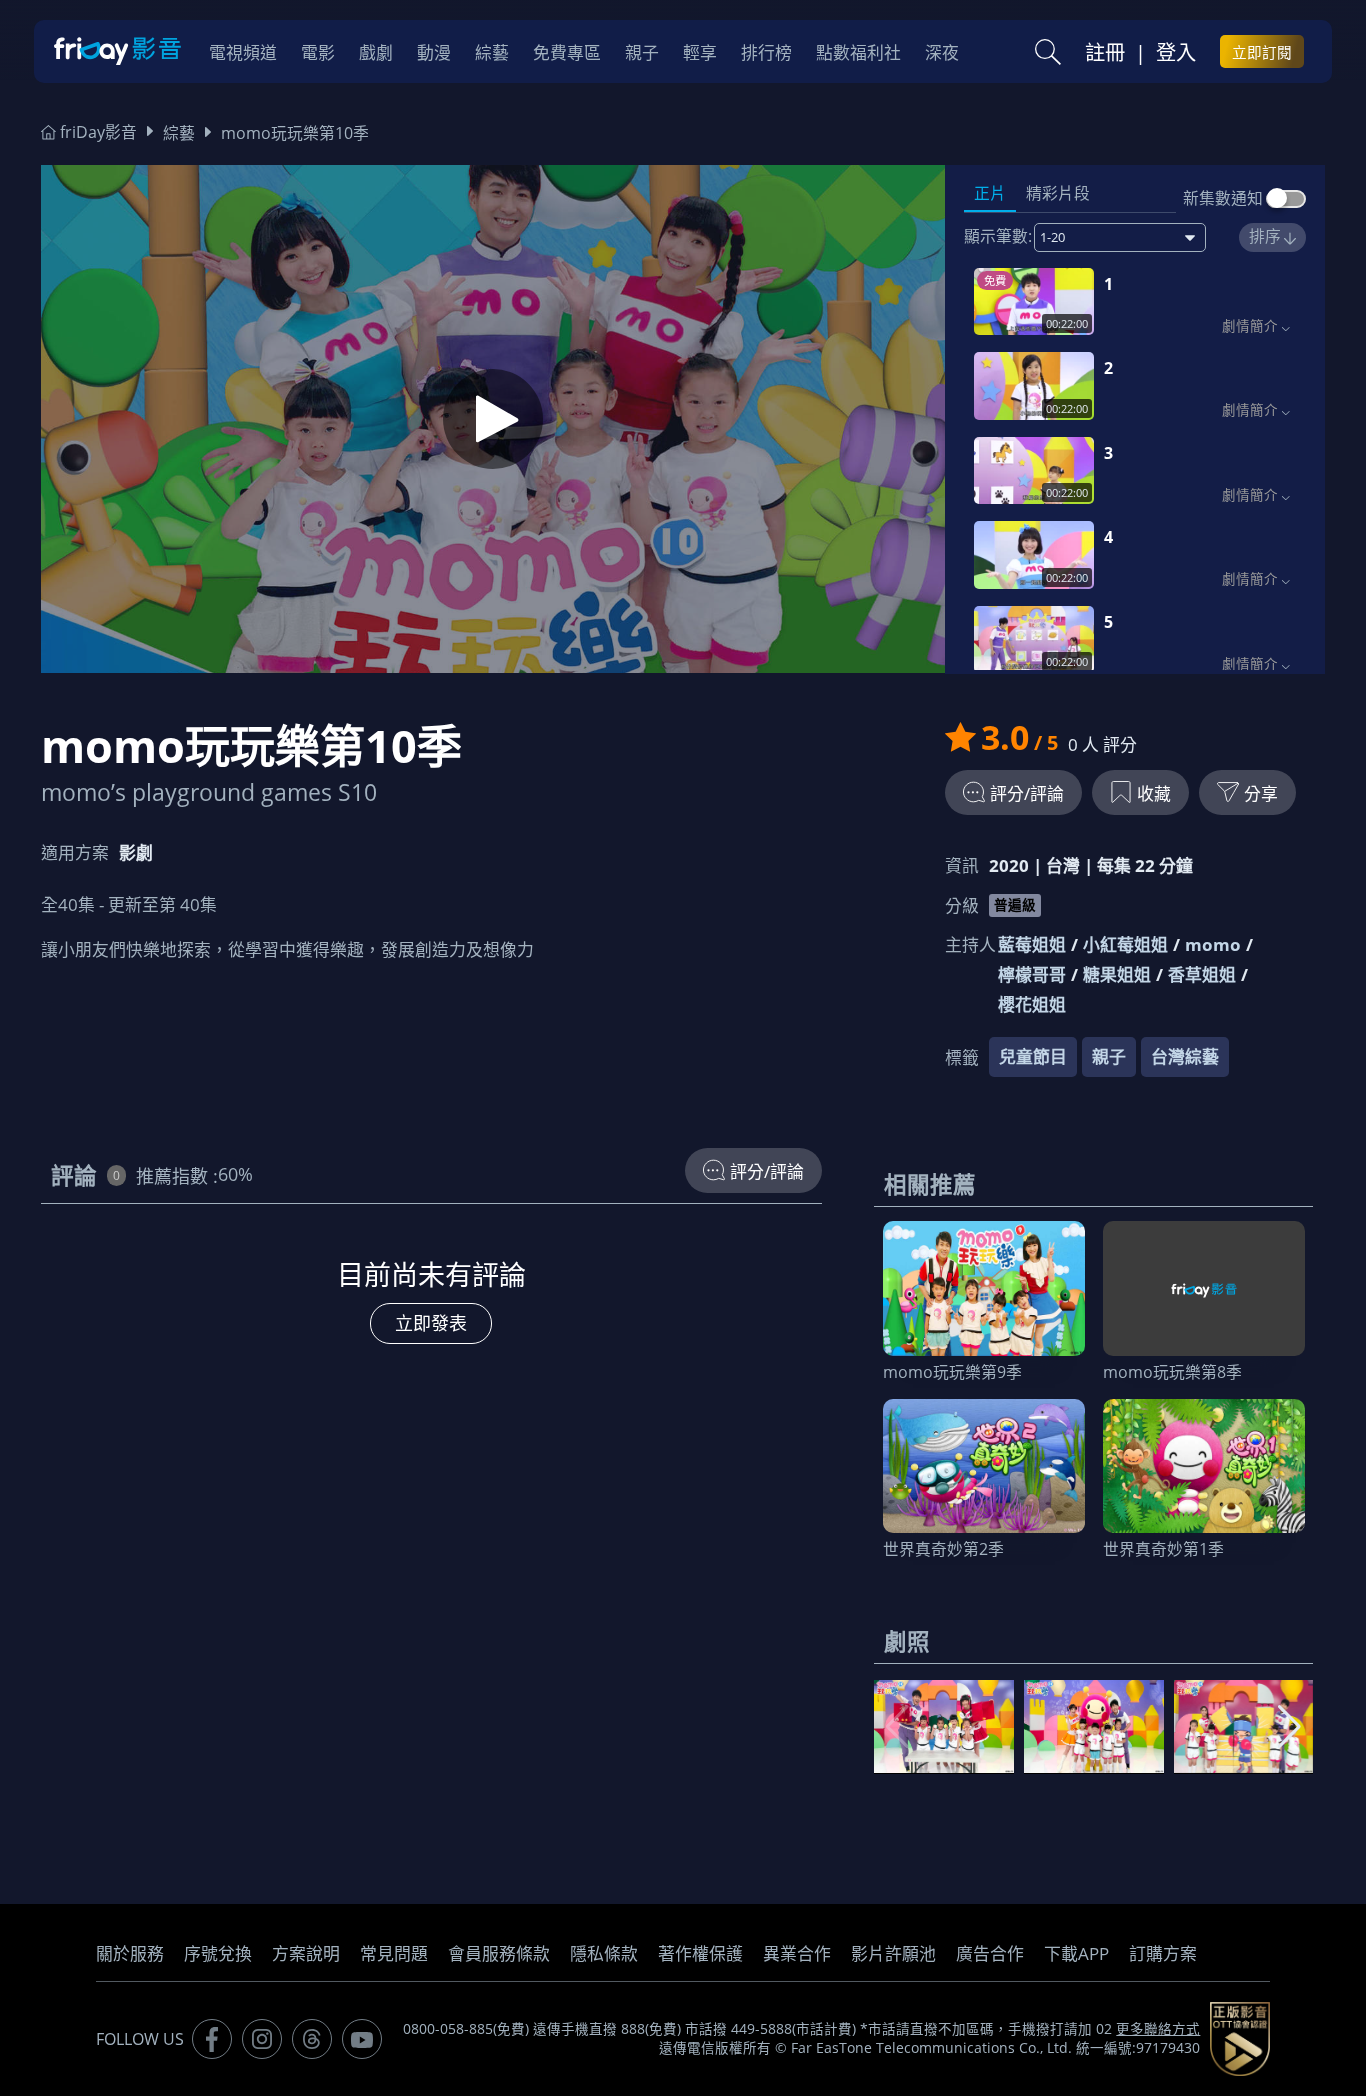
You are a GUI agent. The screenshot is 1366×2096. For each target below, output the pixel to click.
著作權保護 (700, 1953)
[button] (1289, 1727)
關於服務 (130, 1953)
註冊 (1105, 52)
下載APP (1076, 1953)
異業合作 (797, 1953)
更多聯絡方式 (1158, 2029)
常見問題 (394, 1953)
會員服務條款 (499, 1953)
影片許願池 (893, 1953)
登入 (1176, 52)
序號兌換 (218, 1953)
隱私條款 (604, 1953)
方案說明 (306, 1953)
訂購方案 (1163, 1953)
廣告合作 (990, 1953)
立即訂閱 (1262, 52)
